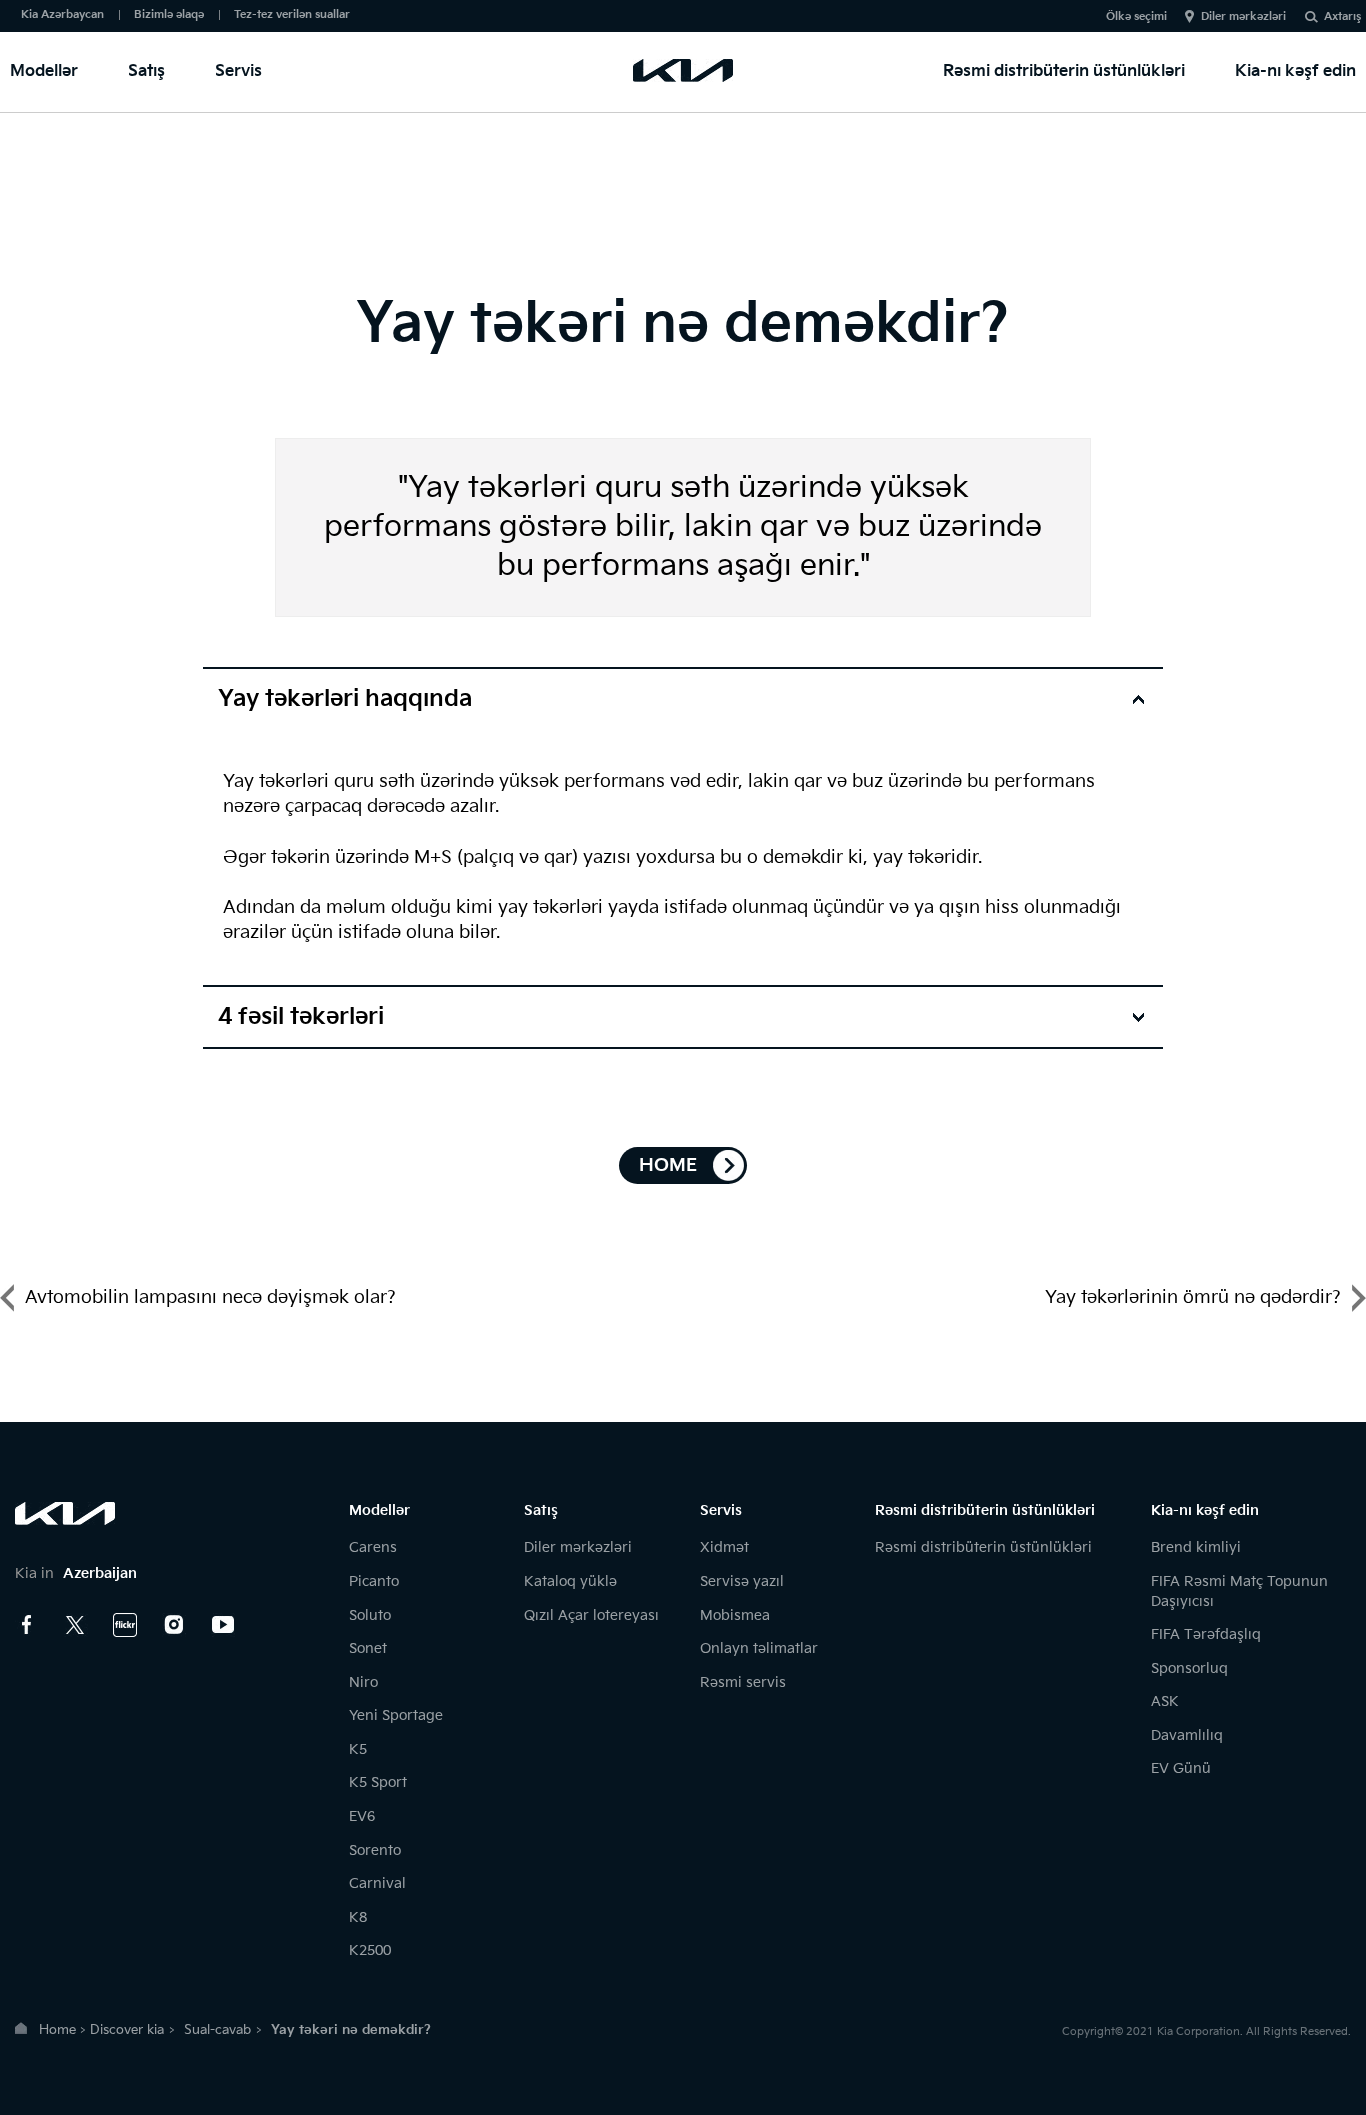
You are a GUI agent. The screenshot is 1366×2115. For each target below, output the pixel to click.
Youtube (223, 1625)
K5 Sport (378, 1782)
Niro (363, 1682)
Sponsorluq (1189, 1668)
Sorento (375, 1850)
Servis (238, 71)
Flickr (125, 1625)
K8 (358, 1917)
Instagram (174, 1625)
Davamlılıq (1187, 1735)
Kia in (76, 1573)
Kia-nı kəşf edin (1295, 71)
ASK (1165, 1701)
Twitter (76, 1625)
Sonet (368, 1648)
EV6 (362, 1816)
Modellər (44, 71)
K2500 (370, 1950)
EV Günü (1181, 1768)
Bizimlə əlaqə (169, 14)
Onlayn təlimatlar (759, 1648)
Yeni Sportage (396, 1715)
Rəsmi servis (743, 1682)
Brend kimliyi (1196, 1547)
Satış (146, 71)
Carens (373, 1547)
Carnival (377, 1883)
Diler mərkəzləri (1243, 16)
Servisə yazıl (742, 1581)
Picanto (374, 1581)
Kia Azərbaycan (62, 14)
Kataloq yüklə (570, 1581)
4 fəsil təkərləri (301, 1017)
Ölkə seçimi (1136, 16)
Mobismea (735, 1615)
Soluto (370, 1615)
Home (57, 2030)
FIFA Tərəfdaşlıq (1206, 1634)
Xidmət (724, 1547)
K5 (358, 1749)
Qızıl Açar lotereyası (591, 1615)
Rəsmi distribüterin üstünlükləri (1064, 71)
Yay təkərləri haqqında (345, 699)
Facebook (27, 1625)
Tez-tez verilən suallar (292, 14)
